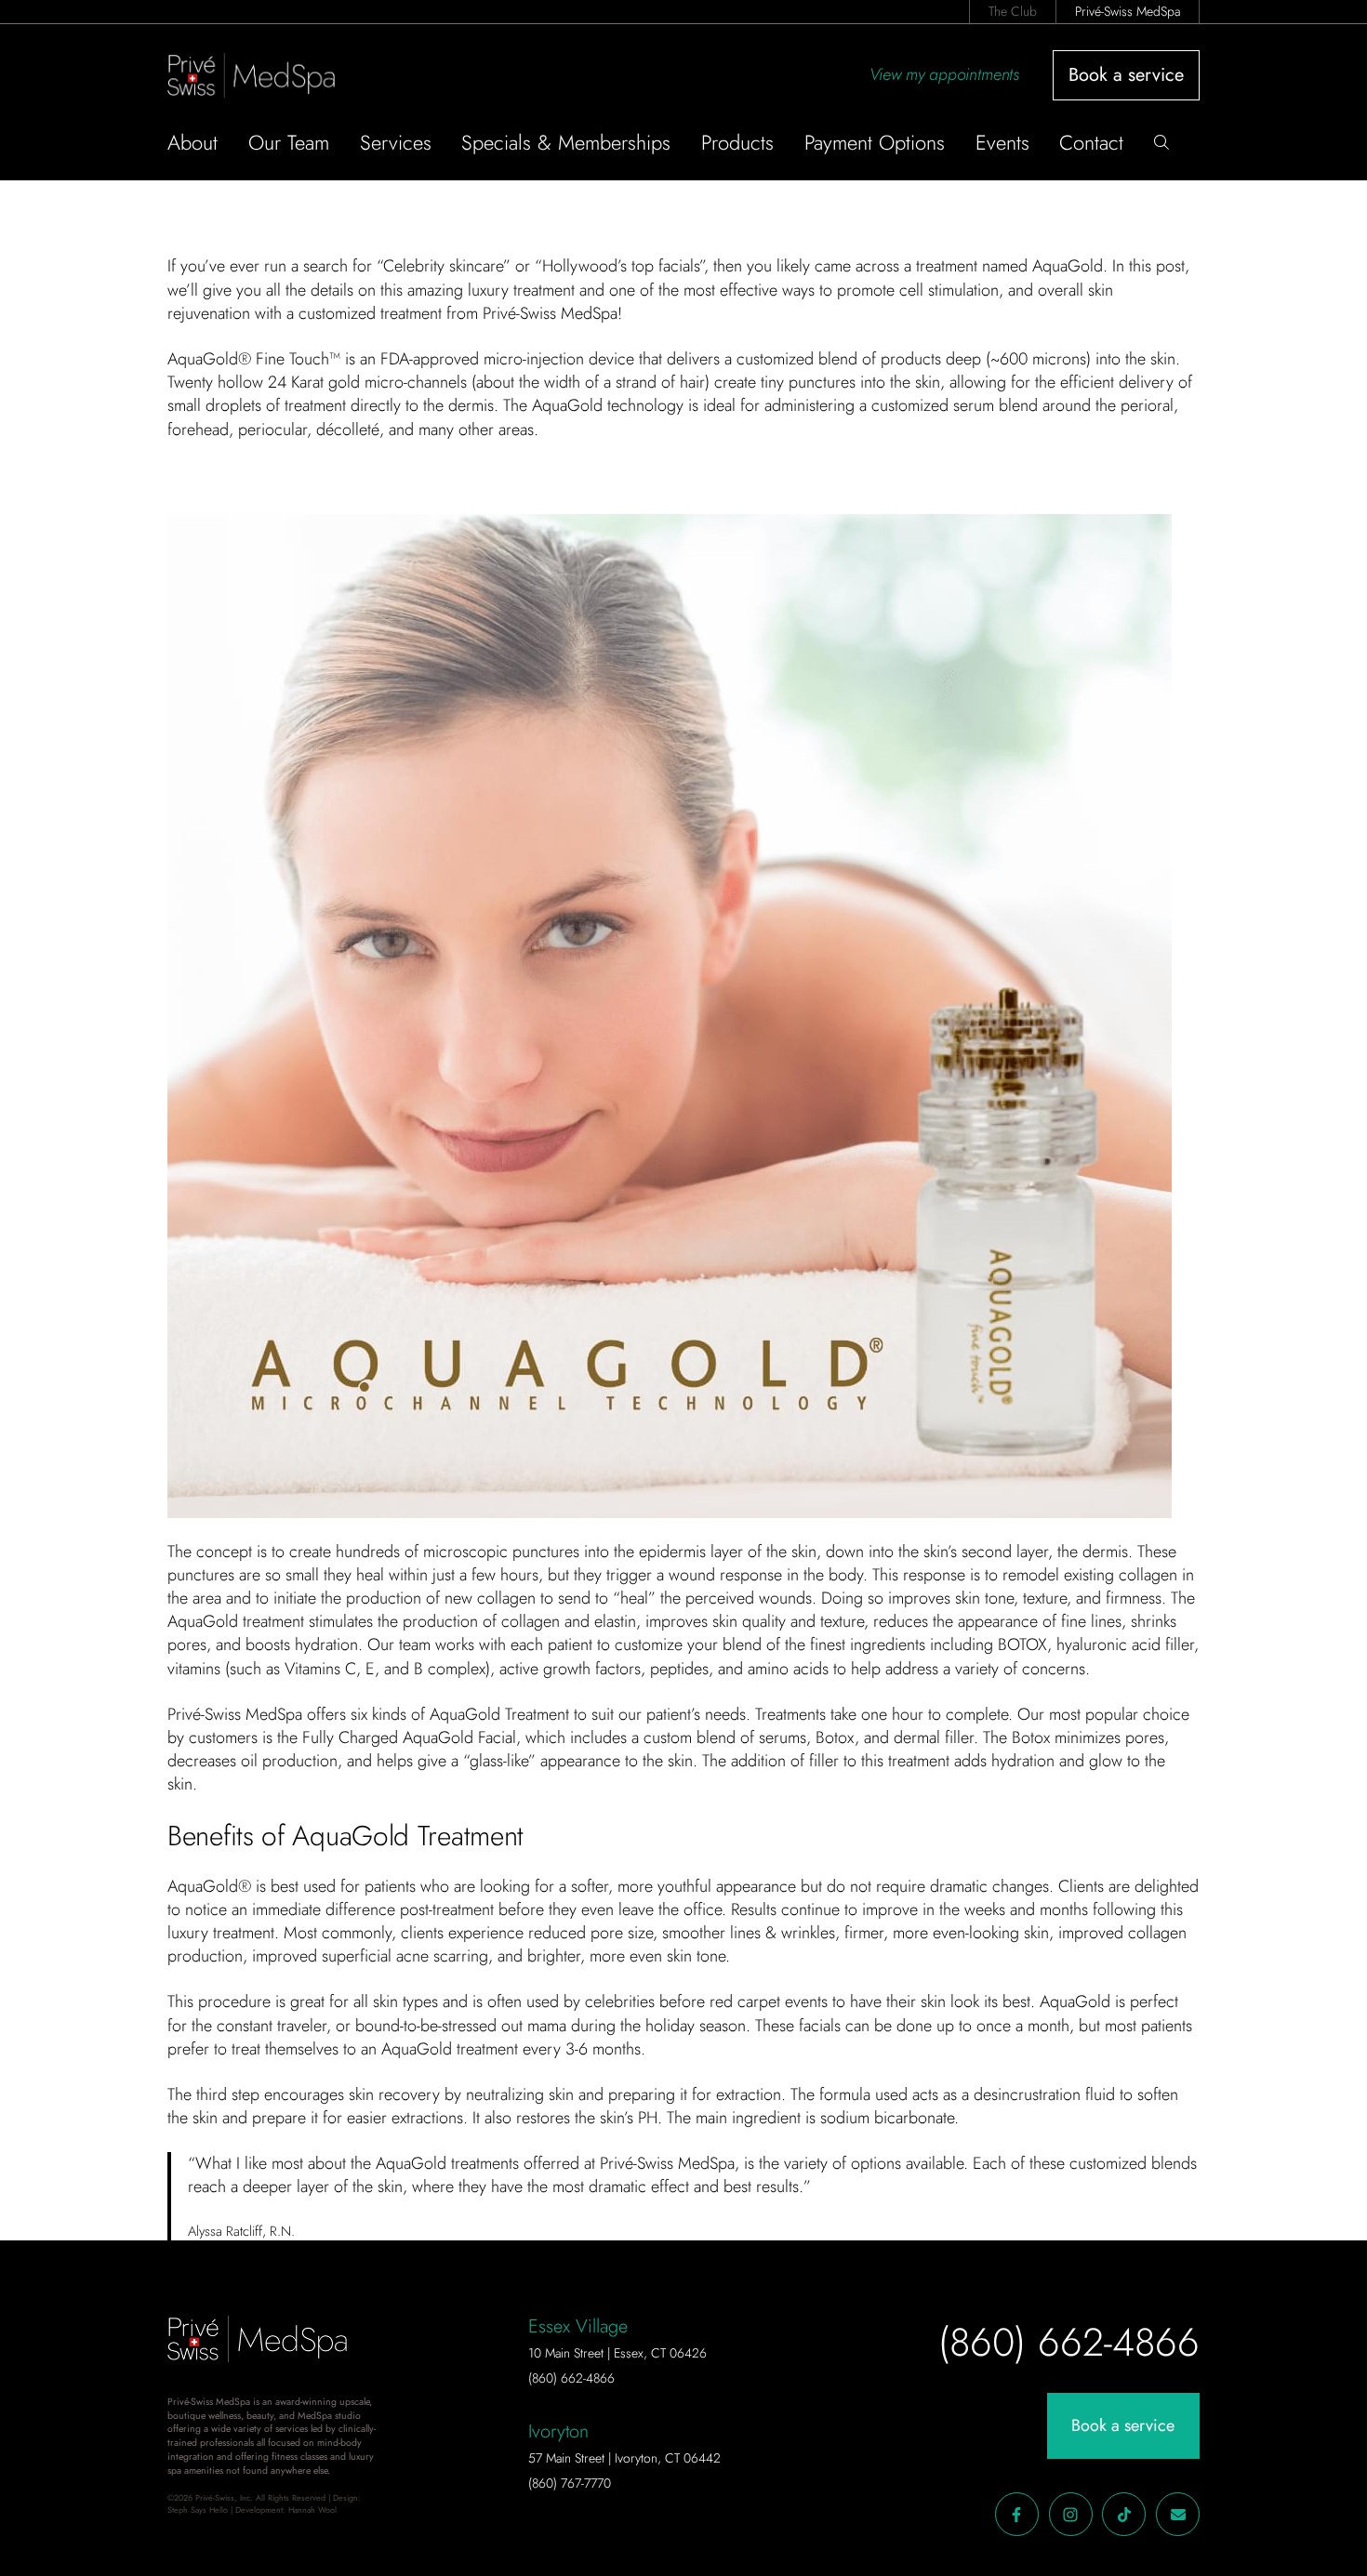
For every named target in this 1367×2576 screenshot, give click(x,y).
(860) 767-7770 (570, 2483)
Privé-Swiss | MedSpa (266, 75)
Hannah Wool (312, 2510)
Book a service (1126, 75)
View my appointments (944, 74)
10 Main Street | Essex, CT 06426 (617, 2353)
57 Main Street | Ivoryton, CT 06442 (624, 2458)
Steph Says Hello (198, 2510)
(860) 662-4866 (571, 2378)
